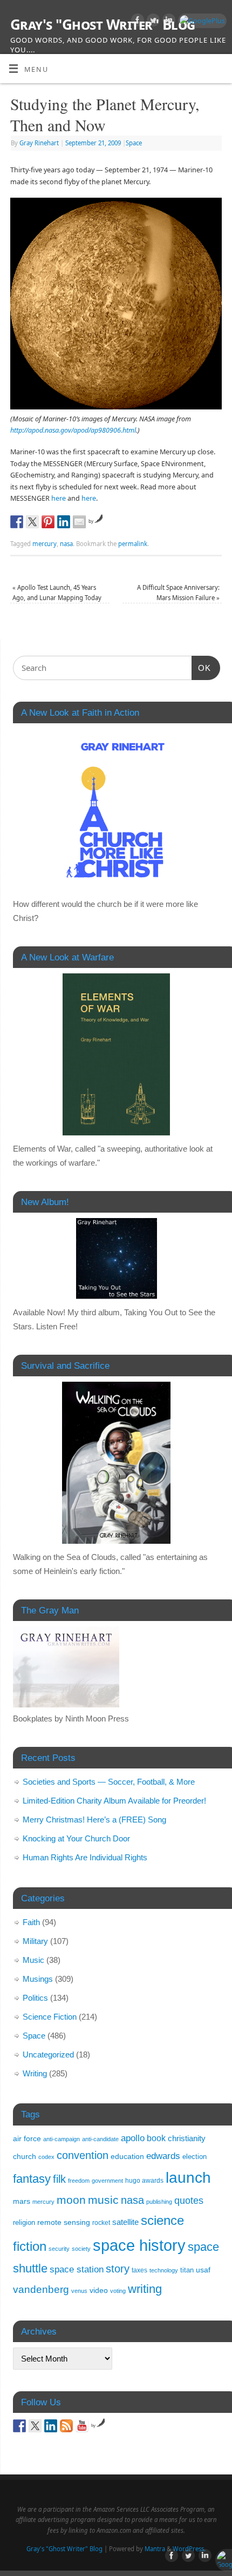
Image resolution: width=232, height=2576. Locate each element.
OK (201, 668)
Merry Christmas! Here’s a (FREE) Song (94, 1820)
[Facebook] (136, 22)
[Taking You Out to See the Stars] (117, 1259)
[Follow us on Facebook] (19, 2426)
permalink (133, 544)
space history (139, 2245)
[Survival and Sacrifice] (117, 1463)
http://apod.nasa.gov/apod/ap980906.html (73, 430)
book (156, 2138)
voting (118, 2291)
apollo (133, 2138)
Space (134, 143)
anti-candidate (100, 2139)
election (195, 2157)
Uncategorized (48, 2054)
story (118, 2268)
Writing (35, 2073)
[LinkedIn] (168, 22)
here (59, 498)
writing (145, 2289)
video (99, 2291)
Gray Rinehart (39, 143)
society (81, 2249)
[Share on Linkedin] (64, 522)
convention (83, 2155)
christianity (187, 2138)
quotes (189, 2201)
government (107, 2181)
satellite (125, 2222)
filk (59, 2179)
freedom (79, 2181)
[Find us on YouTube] (82, 2426)
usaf (203, 2270)
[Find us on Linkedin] (51, 2426)
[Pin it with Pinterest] (48, 522)
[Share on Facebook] (17, 522)
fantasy (32, 2179)
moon (71, 2200)
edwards (163, 2156)
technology (164, 2270)
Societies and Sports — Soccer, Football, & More (109, 1782)
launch (188, 2178)
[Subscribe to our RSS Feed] (66, 2426)
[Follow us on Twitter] (35, 2426)
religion (24, 2222)
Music (33, 1960)
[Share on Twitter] (32, 522)
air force (27, 2138)
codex (46, 2157)
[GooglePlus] (201, 21)
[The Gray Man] (66, 1704)
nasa (66, 544)
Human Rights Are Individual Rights (85, 1857)
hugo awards (144, 2181)
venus (79, 2291)
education (127, 2157)
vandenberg (41, 2289)
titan (187, 2270)
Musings (38, 1979)
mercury (45, 544)
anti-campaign (62, 2139)
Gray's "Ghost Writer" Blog (103, 24)
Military (35, 1941)
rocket (101, 2223)
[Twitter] (152, 22)
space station (77, 2269)
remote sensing (64, 2222)
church (25, 2156)
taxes (139, 2270)
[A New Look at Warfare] (117, 1054)
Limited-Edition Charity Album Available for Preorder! (114, 1801)
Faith (31, 1922)
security (59, 2249)
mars (22, 2201)
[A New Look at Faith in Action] (117, 810)
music (103, 2200)
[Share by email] (79, 522)
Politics (35, 1998)
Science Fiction (50, 2017)
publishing (159, 2202)
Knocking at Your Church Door (76, 1838)
